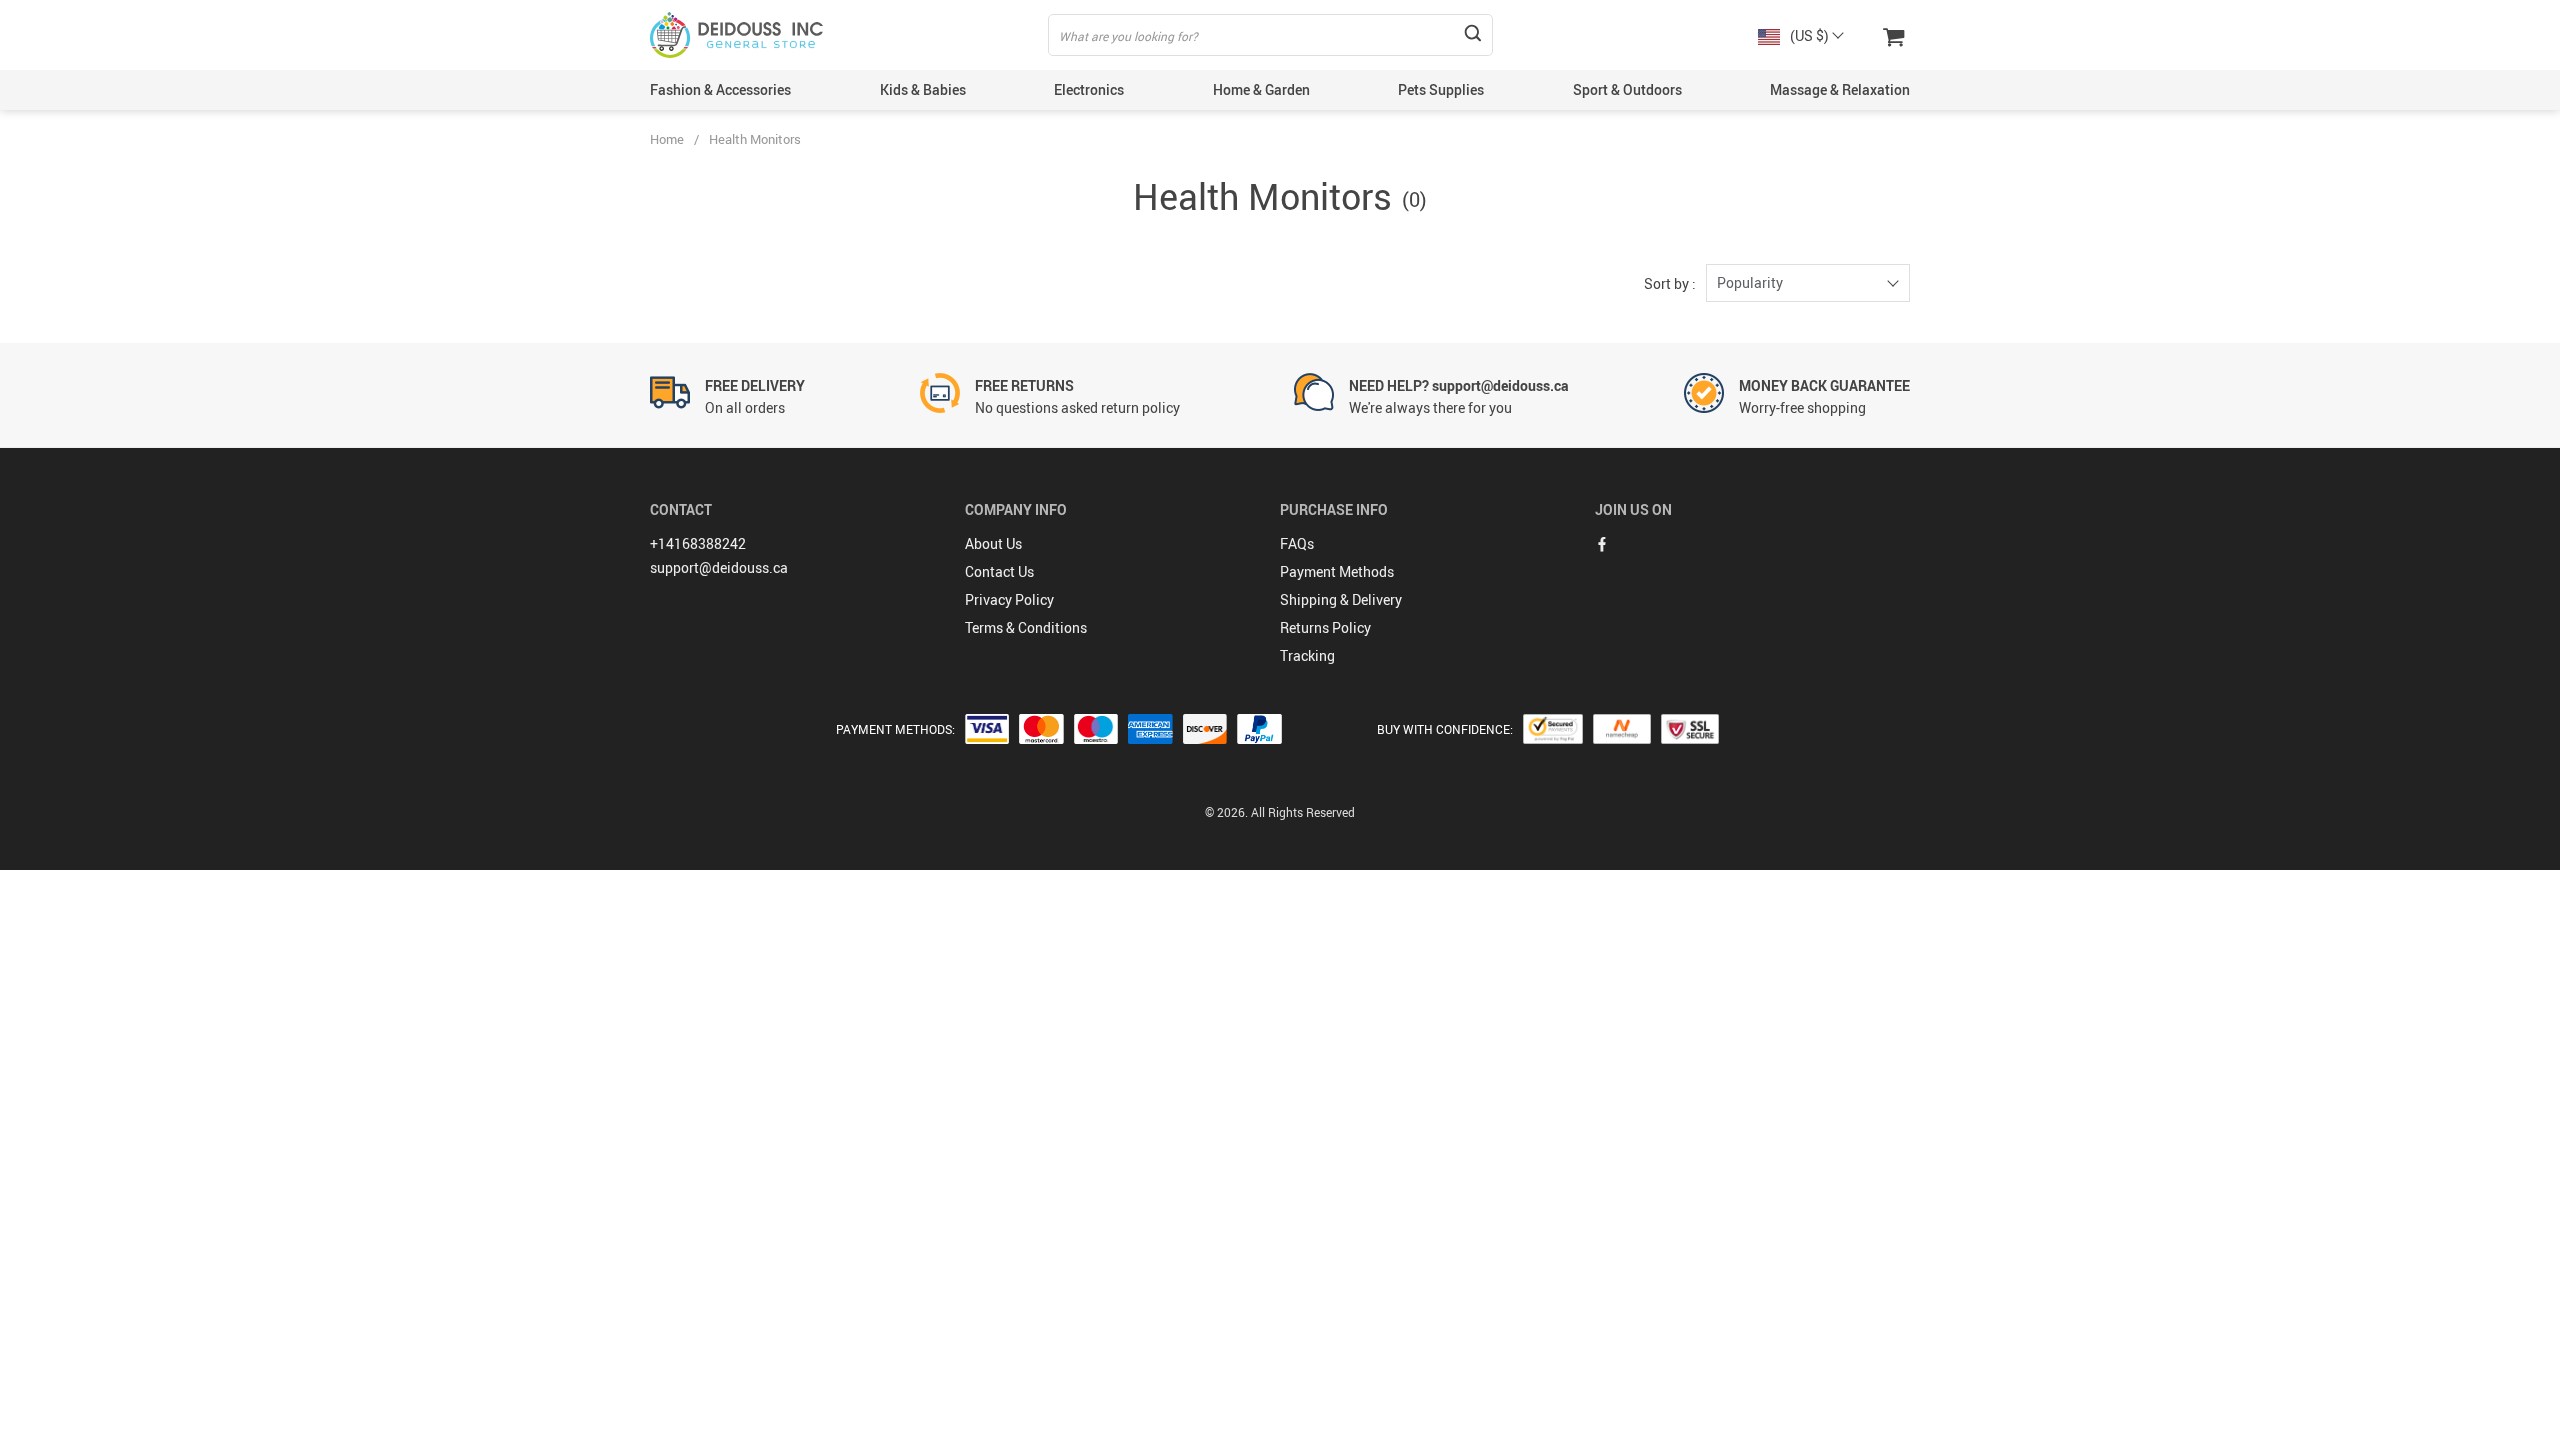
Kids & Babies (923, 89)
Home (667, 139)
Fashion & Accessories (720, 89)
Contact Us (999, 571)
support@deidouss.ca (719, 567)
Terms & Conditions (1026, 627)
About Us (993, 543)
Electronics (1089, 89)
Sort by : (1670, 283)
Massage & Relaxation (1840, 89)
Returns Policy (1325, 627)
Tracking (1307, 655)
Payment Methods (1337, 571)
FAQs (1297, 543)
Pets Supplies (1441, 89)
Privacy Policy (1009, 599)
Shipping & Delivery (1341, 599)
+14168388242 (698, 543)
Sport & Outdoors (1627, 89)
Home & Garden (1261, 89)
